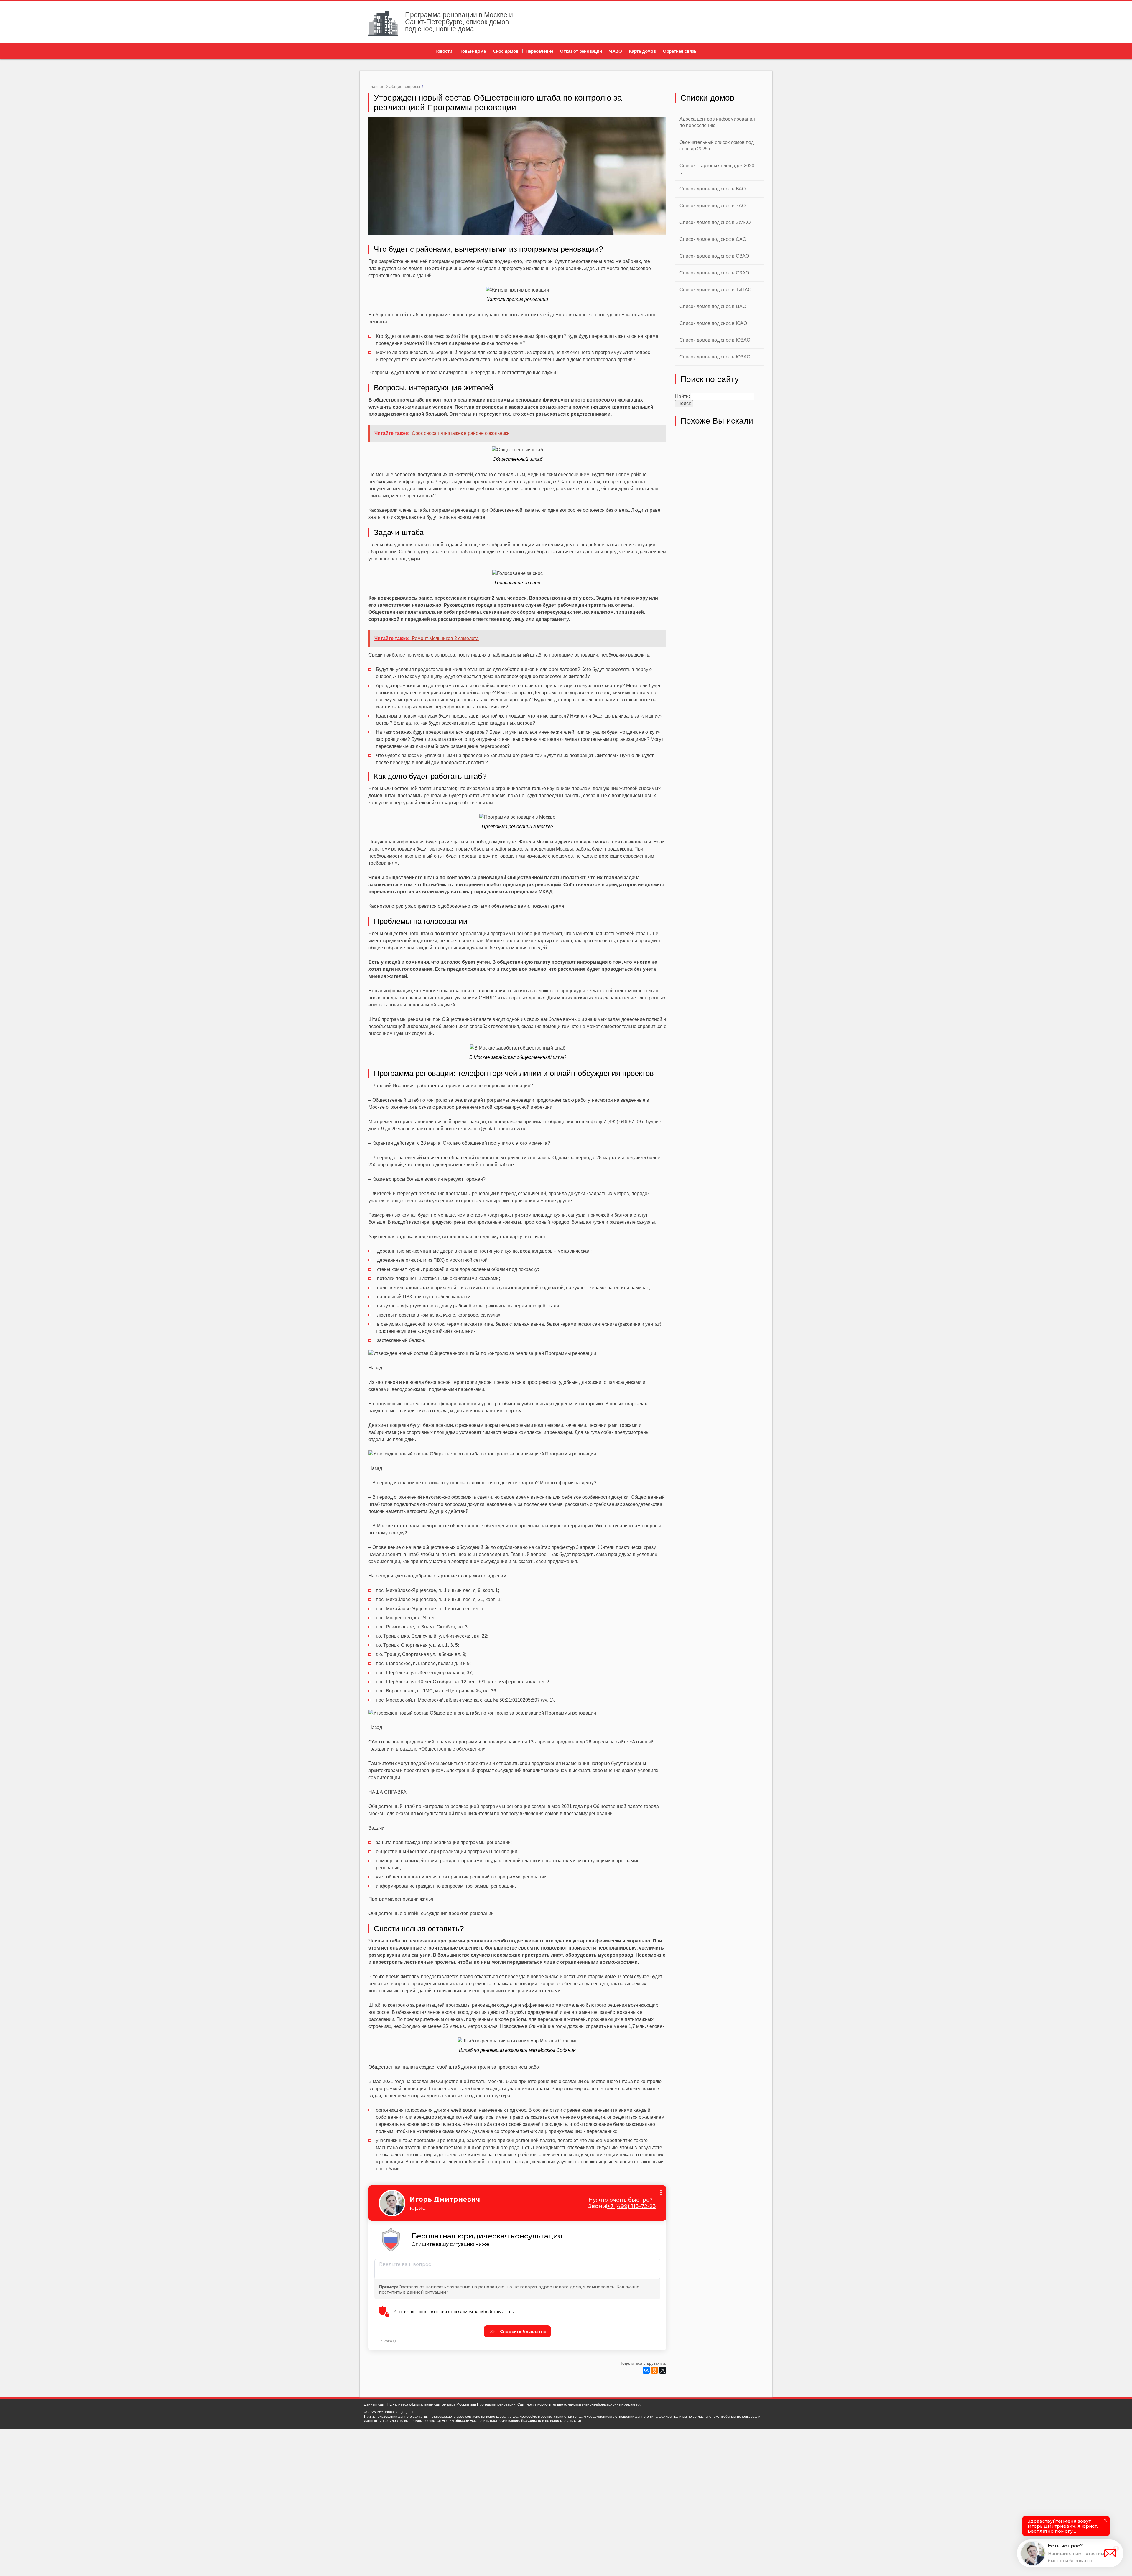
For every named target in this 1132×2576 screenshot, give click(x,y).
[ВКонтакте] (646, 2370)
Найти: (682, 396)
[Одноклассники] (654, 2370)
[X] (663, 2370)
